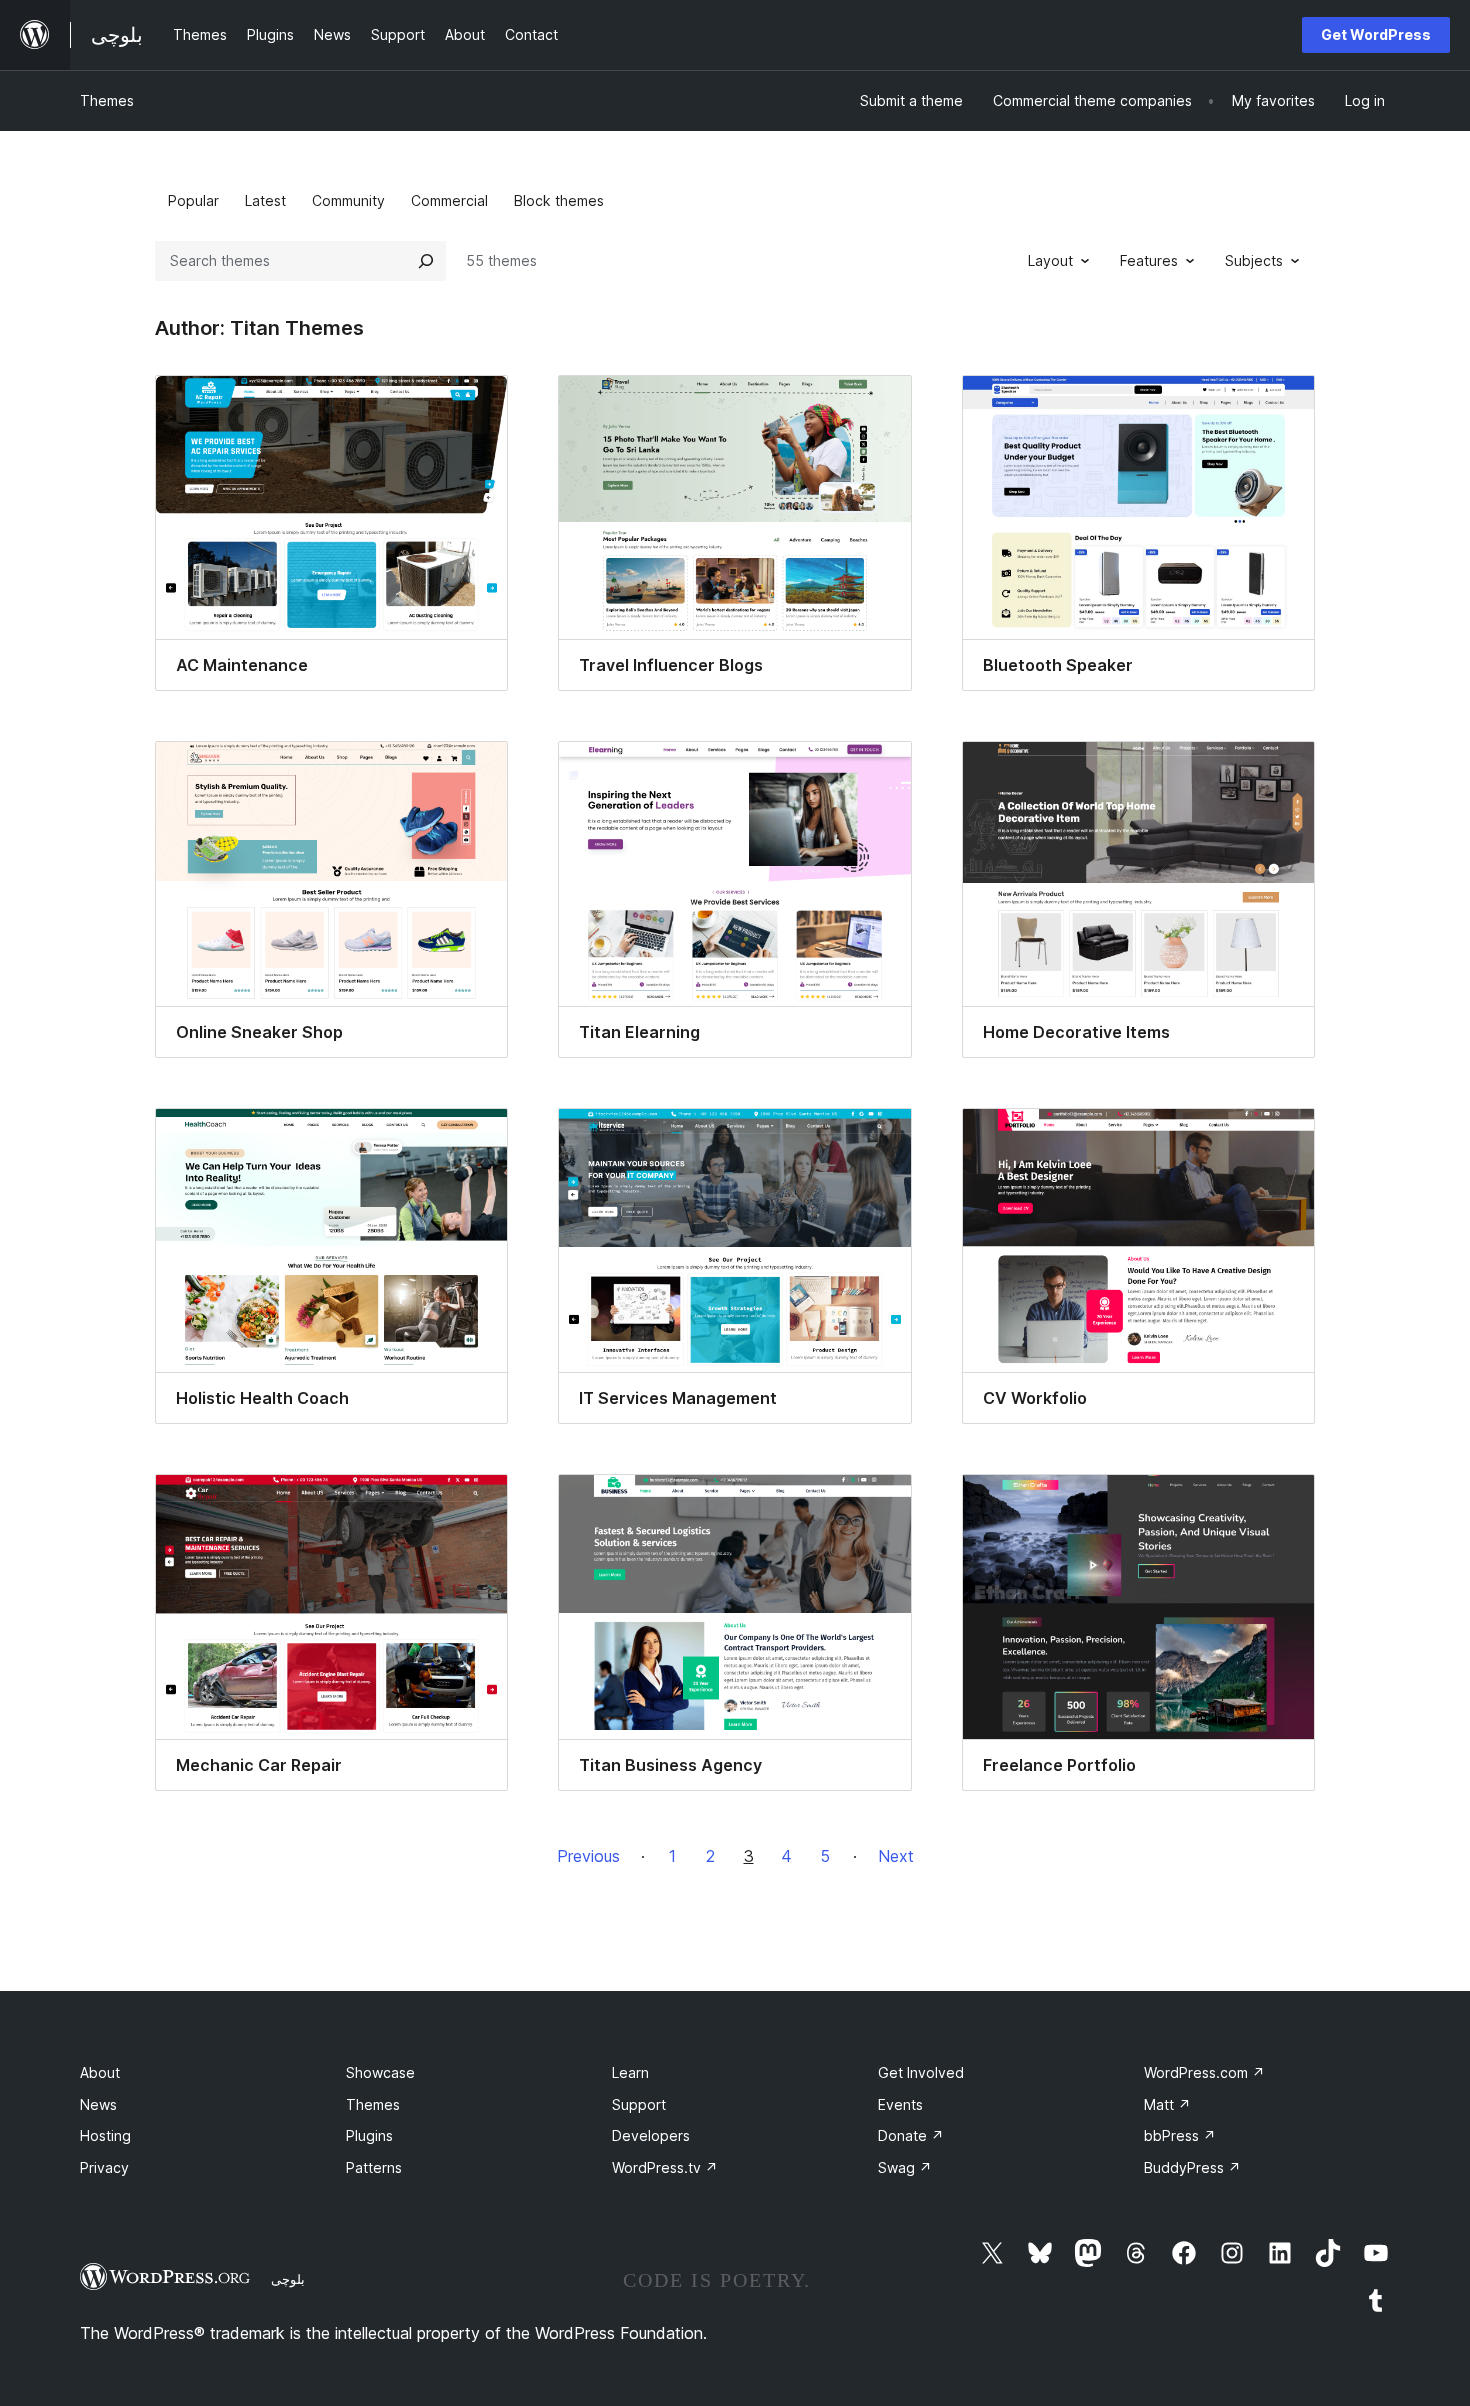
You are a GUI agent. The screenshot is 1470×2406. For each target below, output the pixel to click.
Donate (911, 2135)
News (98, 2104)
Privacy (104, 2167)
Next (896, 1856)
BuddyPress (1192, 2167)
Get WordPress (1376, 34)
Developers (651, 2135)
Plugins (369, 2135)
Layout (1050, 260)
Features (1149, 260)
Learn (630, 2072)
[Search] (426, 261)
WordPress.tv (665, 2167)
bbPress (1180, 2135)
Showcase (380, 2072)
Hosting (105, 2135)
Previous (588, 1856)
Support (639, 2104)
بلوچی (288, 2279)
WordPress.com (1204, 2072)
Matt (1167, 2104)
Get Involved (921, 2072)
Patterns (374, 2167)
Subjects (1254, 260)
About (100, 2072)
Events (900, 2104)
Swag (905, 2167)
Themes (107, 100)
